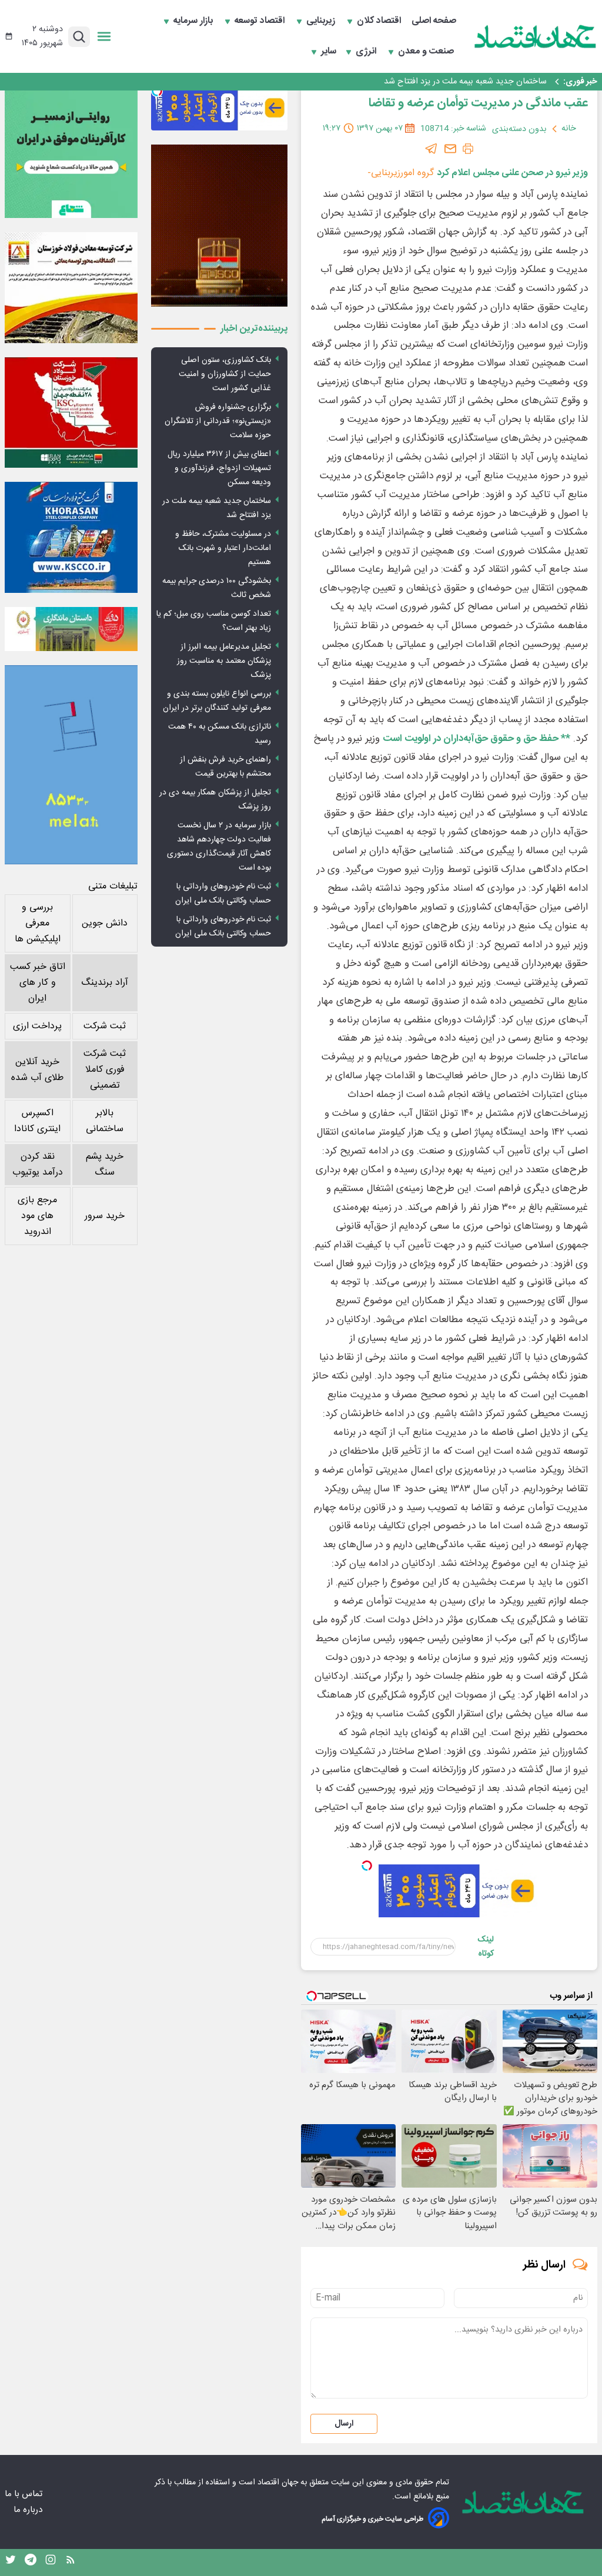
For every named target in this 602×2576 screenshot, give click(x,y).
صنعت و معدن (427, 52)
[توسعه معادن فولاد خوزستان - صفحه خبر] (71, 287)
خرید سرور (105, 1216)
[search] (79, 37)
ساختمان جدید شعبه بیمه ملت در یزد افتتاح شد (465, 82)
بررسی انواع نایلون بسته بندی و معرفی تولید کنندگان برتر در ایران (217, 701)
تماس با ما (25, 2494)
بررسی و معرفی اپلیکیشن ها (38, 923)
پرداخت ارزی (37, 1026)
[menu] (104, 36)
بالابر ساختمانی (105, 1121)
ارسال (344, 2424)
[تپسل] (367, 1866)
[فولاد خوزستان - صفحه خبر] (71, 412)
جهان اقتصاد (278, 2483)
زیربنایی (322, 21)
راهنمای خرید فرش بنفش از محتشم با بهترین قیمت (225, 767)
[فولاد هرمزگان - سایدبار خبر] (219, 225)
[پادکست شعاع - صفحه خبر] (71, 152)
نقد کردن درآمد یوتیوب (38, 1165)
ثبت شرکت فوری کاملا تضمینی (105, 1070)
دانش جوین (105, 923)
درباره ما (29, 2510)
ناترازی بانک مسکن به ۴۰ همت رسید (220, 734)
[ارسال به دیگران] (450, 149)
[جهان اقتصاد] (536, 36)
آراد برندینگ (105, 983)
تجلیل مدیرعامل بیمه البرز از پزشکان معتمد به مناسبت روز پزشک (224, 661)
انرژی (367, 52)
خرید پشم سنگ (105, 1165)
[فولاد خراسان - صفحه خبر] (71, 537)
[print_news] (468, 149)
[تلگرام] (432, 149)
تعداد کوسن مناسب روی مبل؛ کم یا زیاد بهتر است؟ (214, 621)
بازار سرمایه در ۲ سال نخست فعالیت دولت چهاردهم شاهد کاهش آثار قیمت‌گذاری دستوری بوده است (219, 847)
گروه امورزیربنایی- (401, 173)
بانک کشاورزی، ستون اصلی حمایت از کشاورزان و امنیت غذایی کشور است (225, 374)
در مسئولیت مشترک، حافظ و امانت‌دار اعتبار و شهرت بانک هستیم (223, 548)
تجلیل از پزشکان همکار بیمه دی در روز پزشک (215, 800)
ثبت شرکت (105, 1026)
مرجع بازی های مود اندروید (37, 1216)
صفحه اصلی (434, 21)
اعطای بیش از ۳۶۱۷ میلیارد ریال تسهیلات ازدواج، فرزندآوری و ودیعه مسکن (219, 468)
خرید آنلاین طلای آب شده (37, 1070)
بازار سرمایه (194, 21)
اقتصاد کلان (380, 21)
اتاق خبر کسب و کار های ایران (38, 983)
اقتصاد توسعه (261, 21)
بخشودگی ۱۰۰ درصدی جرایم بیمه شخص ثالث (217, 588)
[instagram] (51, 2562)
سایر (329, 52)
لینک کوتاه (486, 1947)
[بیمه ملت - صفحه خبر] (71, 765)
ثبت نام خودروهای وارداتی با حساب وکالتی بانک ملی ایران (223, 894)
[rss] (71, 2562)
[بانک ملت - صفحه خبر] (71, 629)
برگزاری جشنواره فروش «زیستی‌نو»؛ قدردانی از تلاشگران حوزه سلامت (218, 421)
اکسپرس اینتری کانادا (37, 1121)
